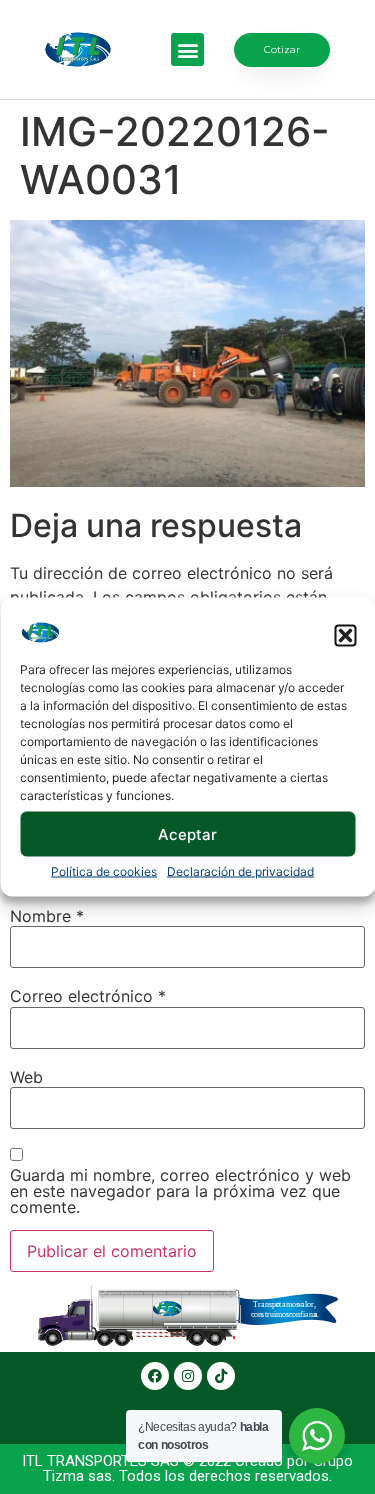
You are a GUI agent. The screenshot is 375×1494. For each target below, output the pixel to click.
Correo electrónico (88, 996)
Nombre (47, 916)
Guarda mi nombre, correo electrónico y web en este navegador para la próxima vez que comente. (180, 1191)
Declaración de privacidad (240, 871)
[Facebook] (155, 1376)
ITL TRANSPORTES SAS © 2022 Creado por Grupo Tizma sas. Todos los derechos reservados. (187, 1468)
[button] (345, 636)
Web (26, 1077)
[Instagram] (188, 1376)
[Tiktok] (221, 1376)
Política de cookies (104, 871)
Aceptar (187, 833)
